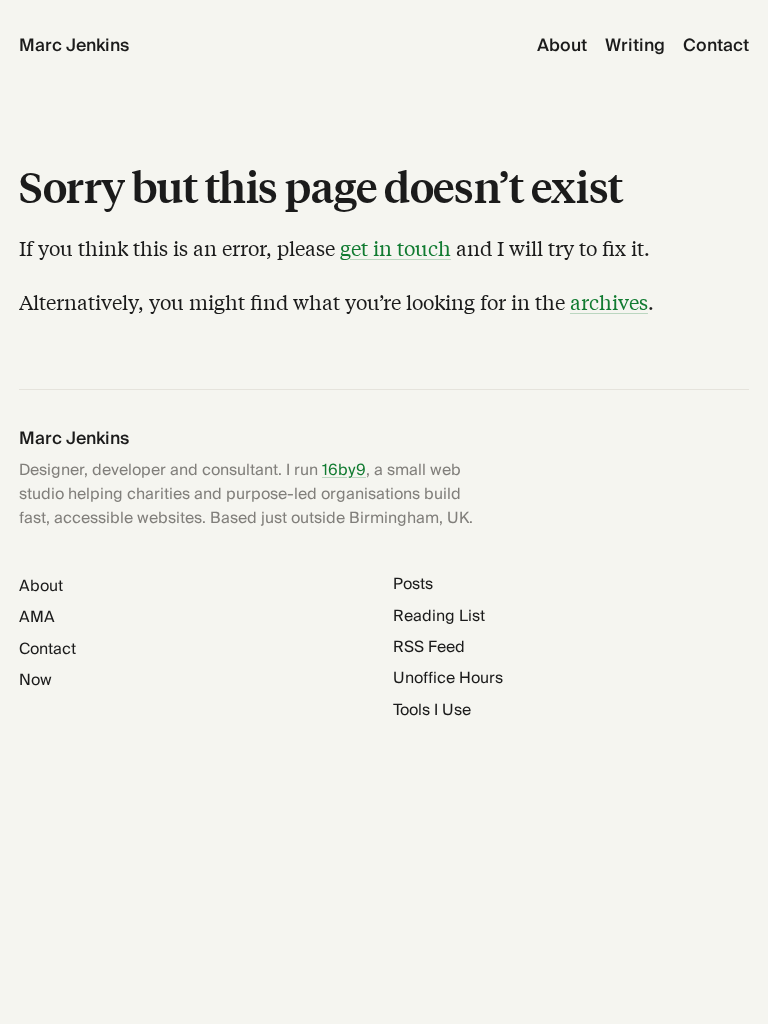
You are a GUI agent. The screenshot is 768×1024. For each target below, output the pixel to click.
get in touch (395, 247)
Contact (716, 46)
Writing (635, 46)
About (562, 46)
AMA (37, 617)
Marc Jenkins (74, 46)
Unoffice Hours (448, 678)
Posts (413, 584)
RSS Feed (429, 647)
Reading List (439, 616)
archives (609, 301)
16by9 (344, 470)
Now (35, 680)
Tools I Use (432, 710)
